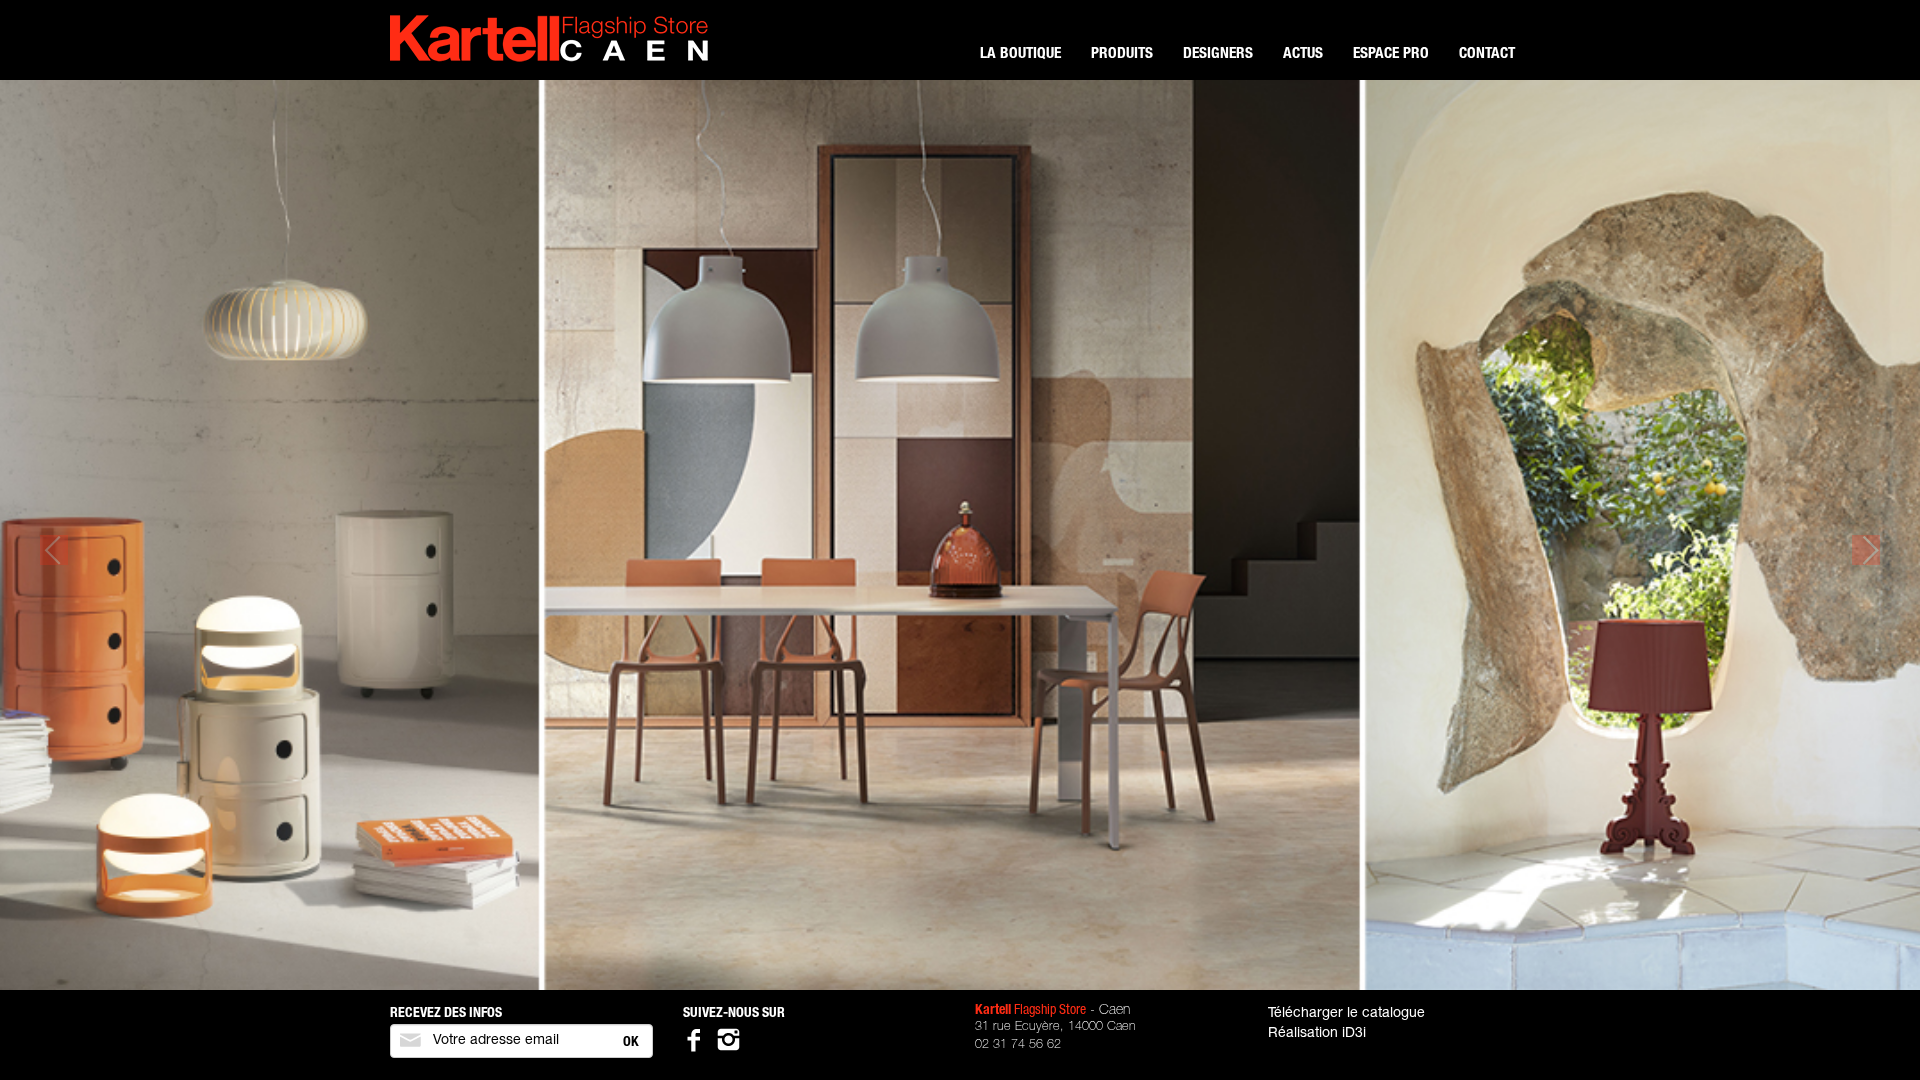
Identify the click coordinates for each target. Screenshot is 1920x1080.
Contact (1487, 54)
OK (631, 1043)
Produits (1122, 54)
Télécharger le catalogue (1346, 1014)
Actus (1303, 54)
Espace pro (1391, 54)
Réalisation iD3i (1317, 1034)
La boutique (1020, 54)
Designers (1218, 54)
